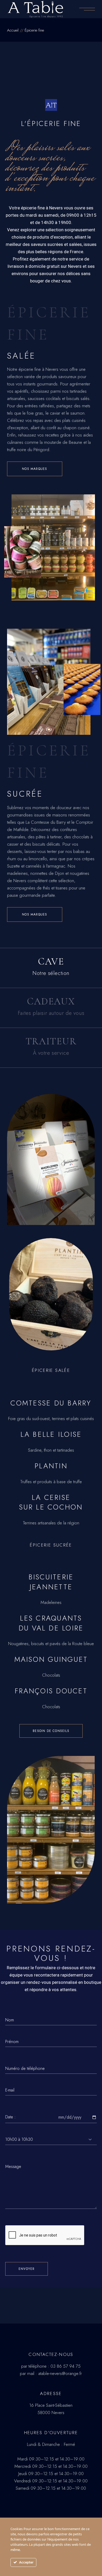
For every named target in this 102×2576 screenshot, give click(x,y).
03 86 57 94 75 (66, 2366)
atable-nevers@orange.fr (60, 2373)
